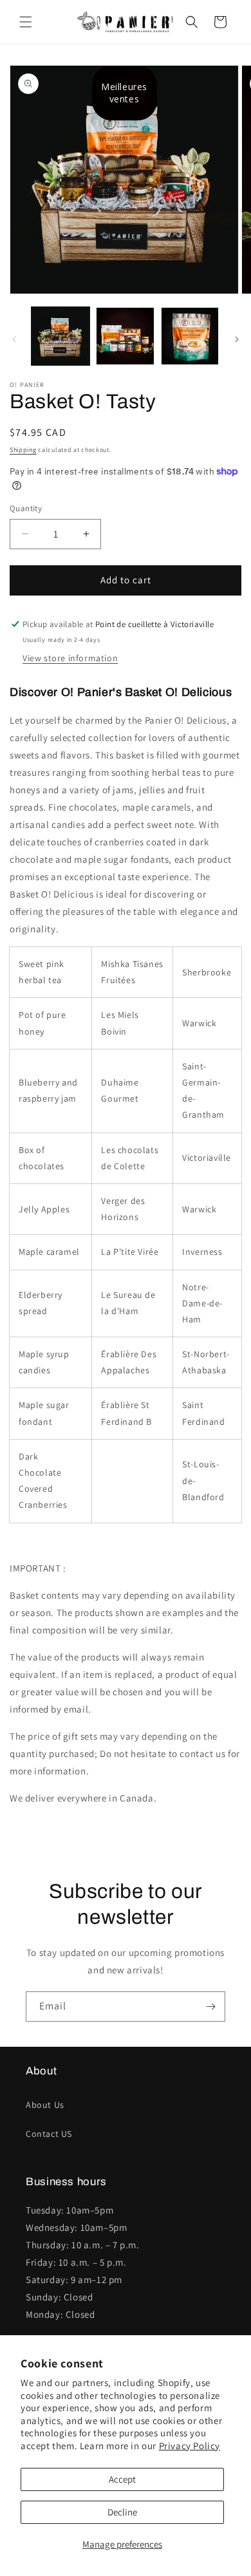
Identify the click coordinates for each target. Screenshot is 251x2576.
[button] (26, 22)
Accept (122, 2479)
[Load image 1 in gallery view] (60, 336)
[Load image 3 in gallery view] (190, 336)
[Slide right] (237, 339)
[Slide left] (14, 339)
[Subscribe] (210, 2007)
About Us (45, 2105)
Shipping (23, 450)
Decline (122, 2512)
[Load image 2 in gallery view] (125, 336)
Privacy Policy (190, 2446)
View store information (70, 658)
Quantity (26, 508)
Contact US (49, 2134)
